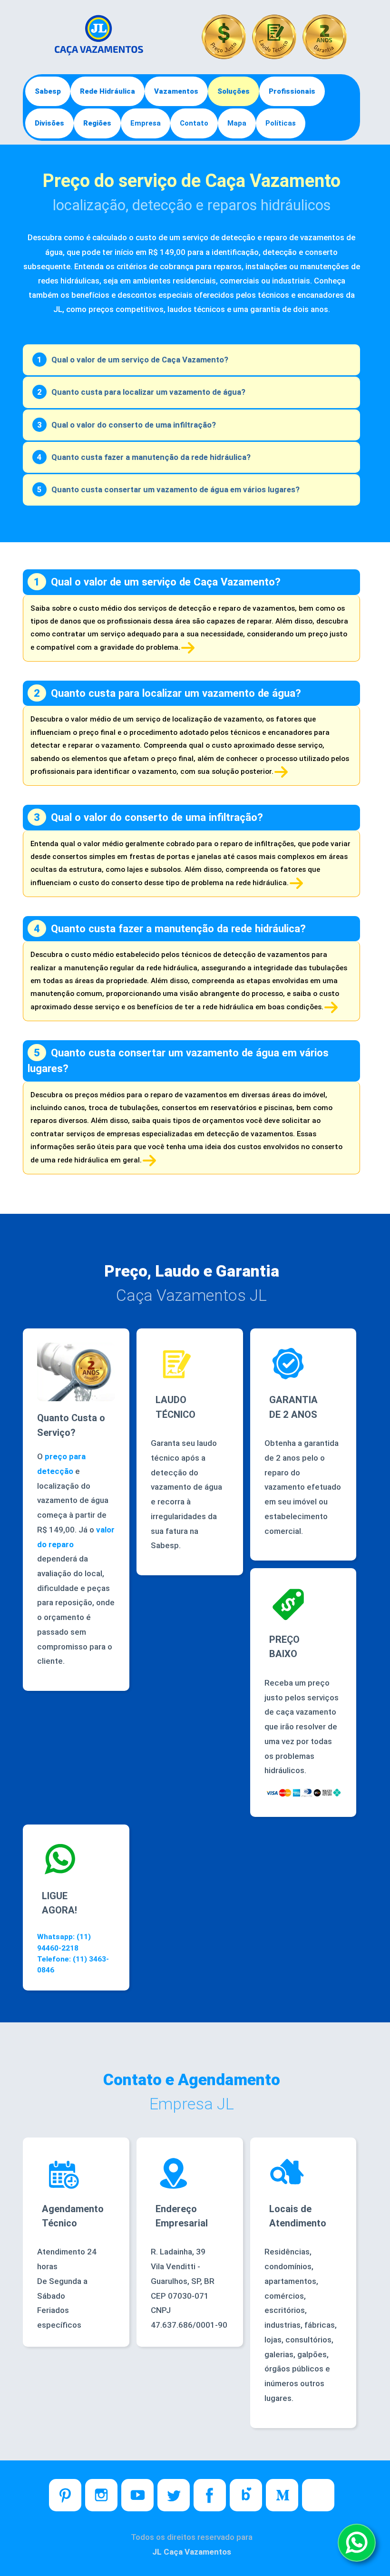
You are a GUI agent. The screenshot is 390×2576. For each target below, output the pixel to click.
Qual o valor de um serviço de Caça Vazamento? (140, 360)
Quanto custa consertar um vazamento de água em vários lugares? (175, 489)
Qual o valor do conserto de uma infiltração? (134, 425)
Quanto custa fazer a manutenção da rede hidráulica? (151, 457)
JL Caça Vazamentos (192, 2552)
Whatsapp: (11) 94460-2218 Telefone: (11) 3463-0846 (73, 1953)
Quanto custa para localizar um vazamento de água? (148, 392)
